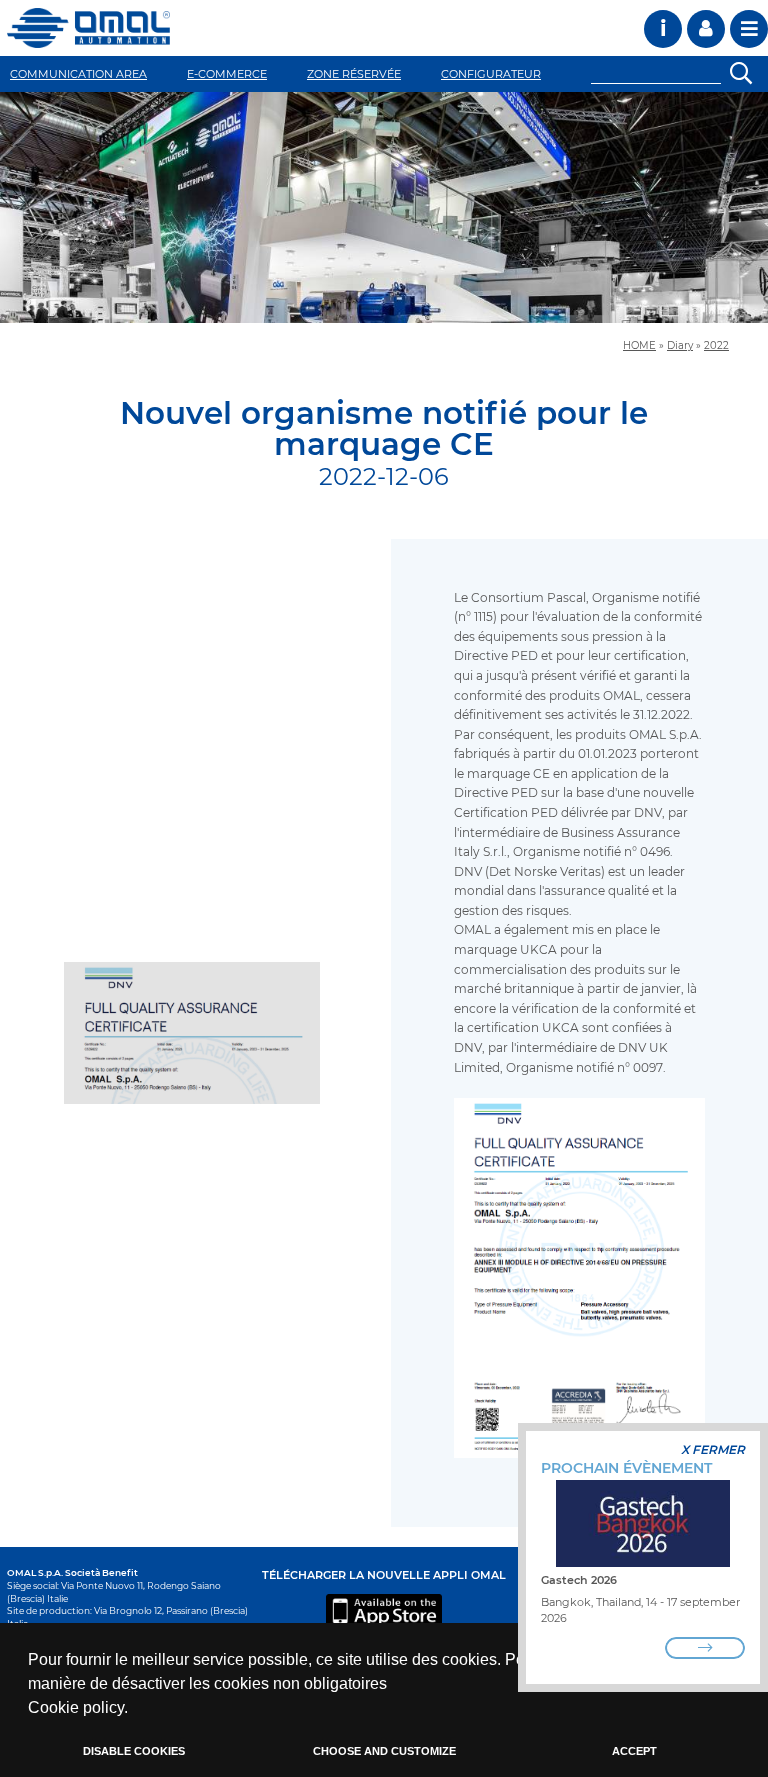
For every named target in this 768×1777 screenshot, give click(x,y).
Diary (680, 345)
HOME (639, 345)
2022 (716, 345)
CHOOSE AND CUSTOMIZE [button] (384, 1751)
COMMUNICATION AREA (78, 74)
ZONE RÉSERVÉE (354, 74)
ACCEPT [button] (634, 1751)
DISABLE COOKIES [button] (134, 1751)
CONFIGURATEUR (491, 74)
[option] (384, 207)
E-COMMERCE (227, 74)
